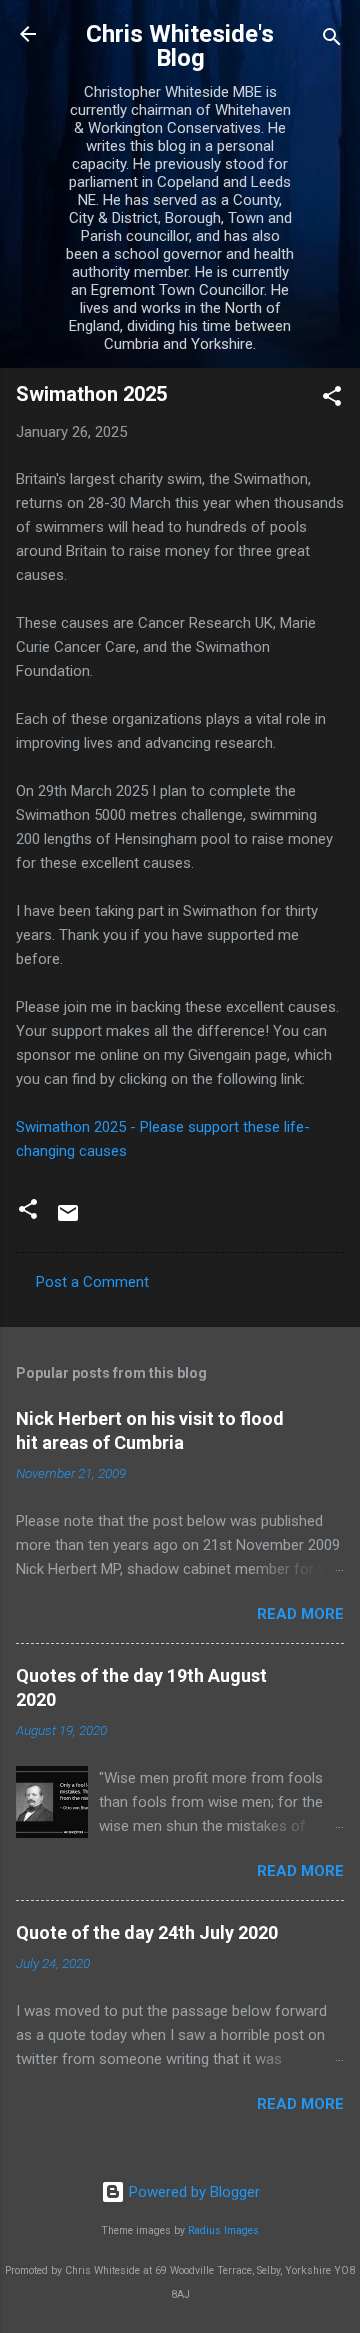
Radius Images (223, 2230)
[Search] (332, 40)
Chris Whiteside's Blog (180, 46)
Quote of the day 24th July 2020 (147, 1932)
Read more (300, 1614)
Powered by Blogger (192, 2192)
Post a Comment (92, 1282)
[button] (332, 399)
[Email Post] (68, 1220)
